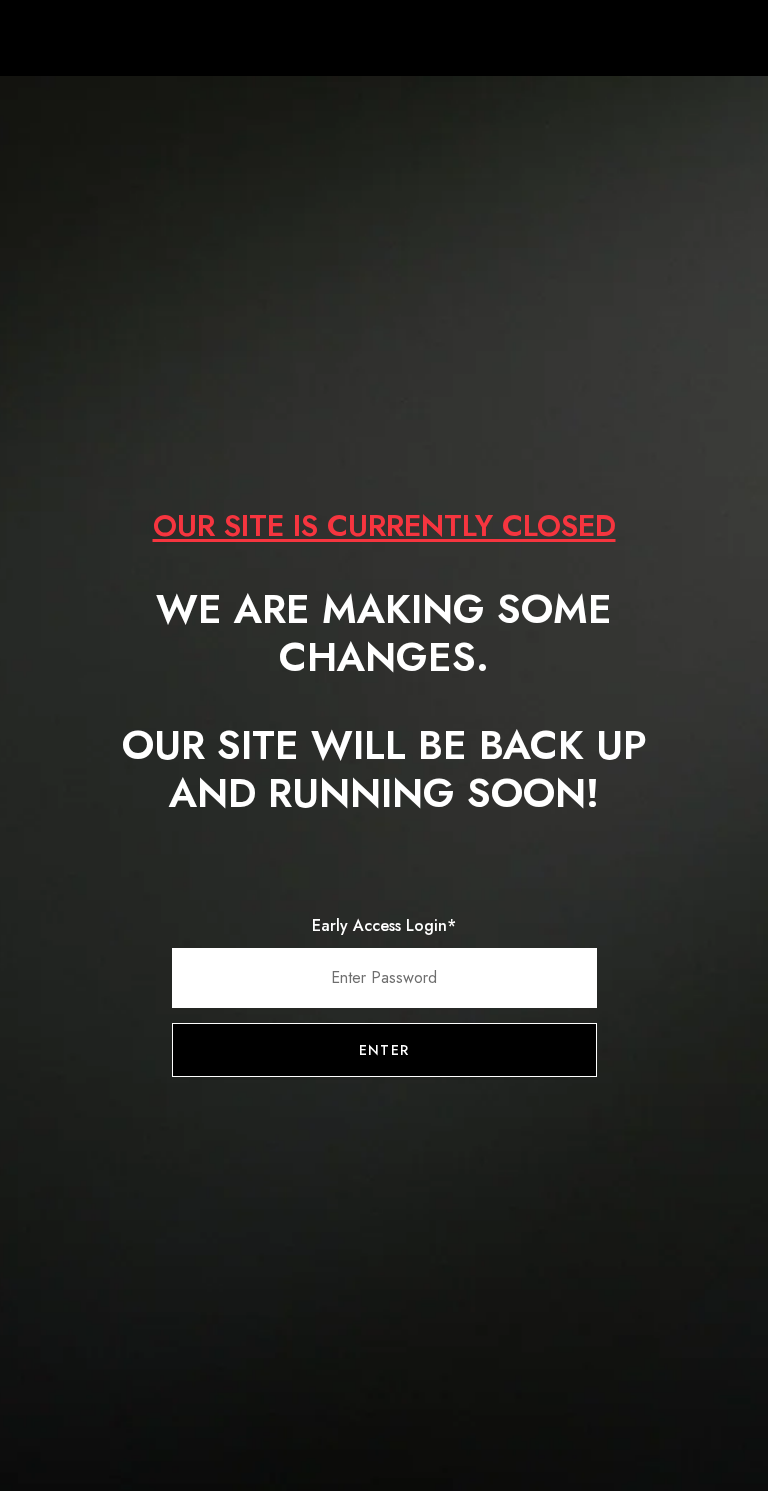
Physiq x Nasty (384, 40)
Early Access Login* (384, 925)
